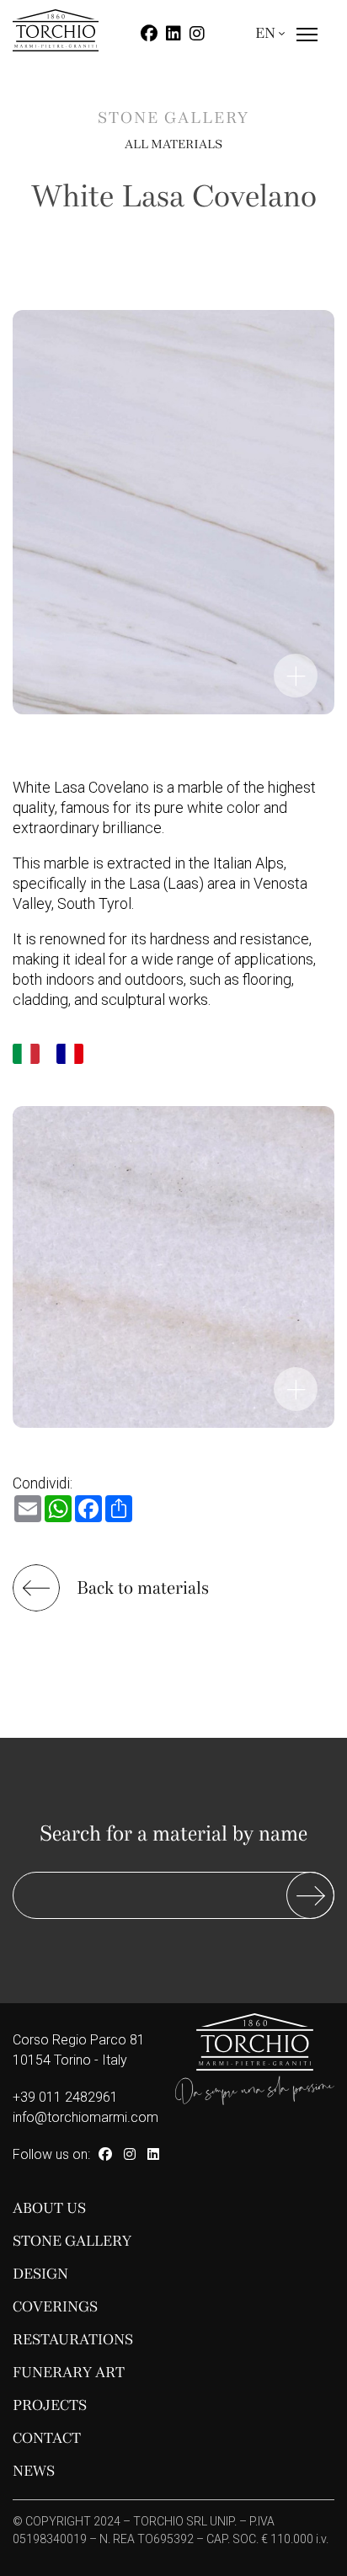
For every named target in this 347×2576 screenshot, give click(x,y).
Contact (47, 2438)
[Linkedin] (173, 34)
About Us (49, 2208)
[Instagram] (197, 34)
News (34, 2471)
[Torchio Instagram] (130, 2154)
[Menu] (307, 49)
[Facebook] (149, 34)
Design (40, 2274)
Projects (50, 2405)
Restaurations (73, 2340)
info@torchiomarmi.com (85, 2117)
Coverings (55, 2307)
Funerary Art (69, 2373)
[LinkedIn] (153, 2154)
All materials (173, 144)
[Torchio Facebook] (105, 2154)
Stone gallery (173, 119)
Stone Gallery (72, 2241)
